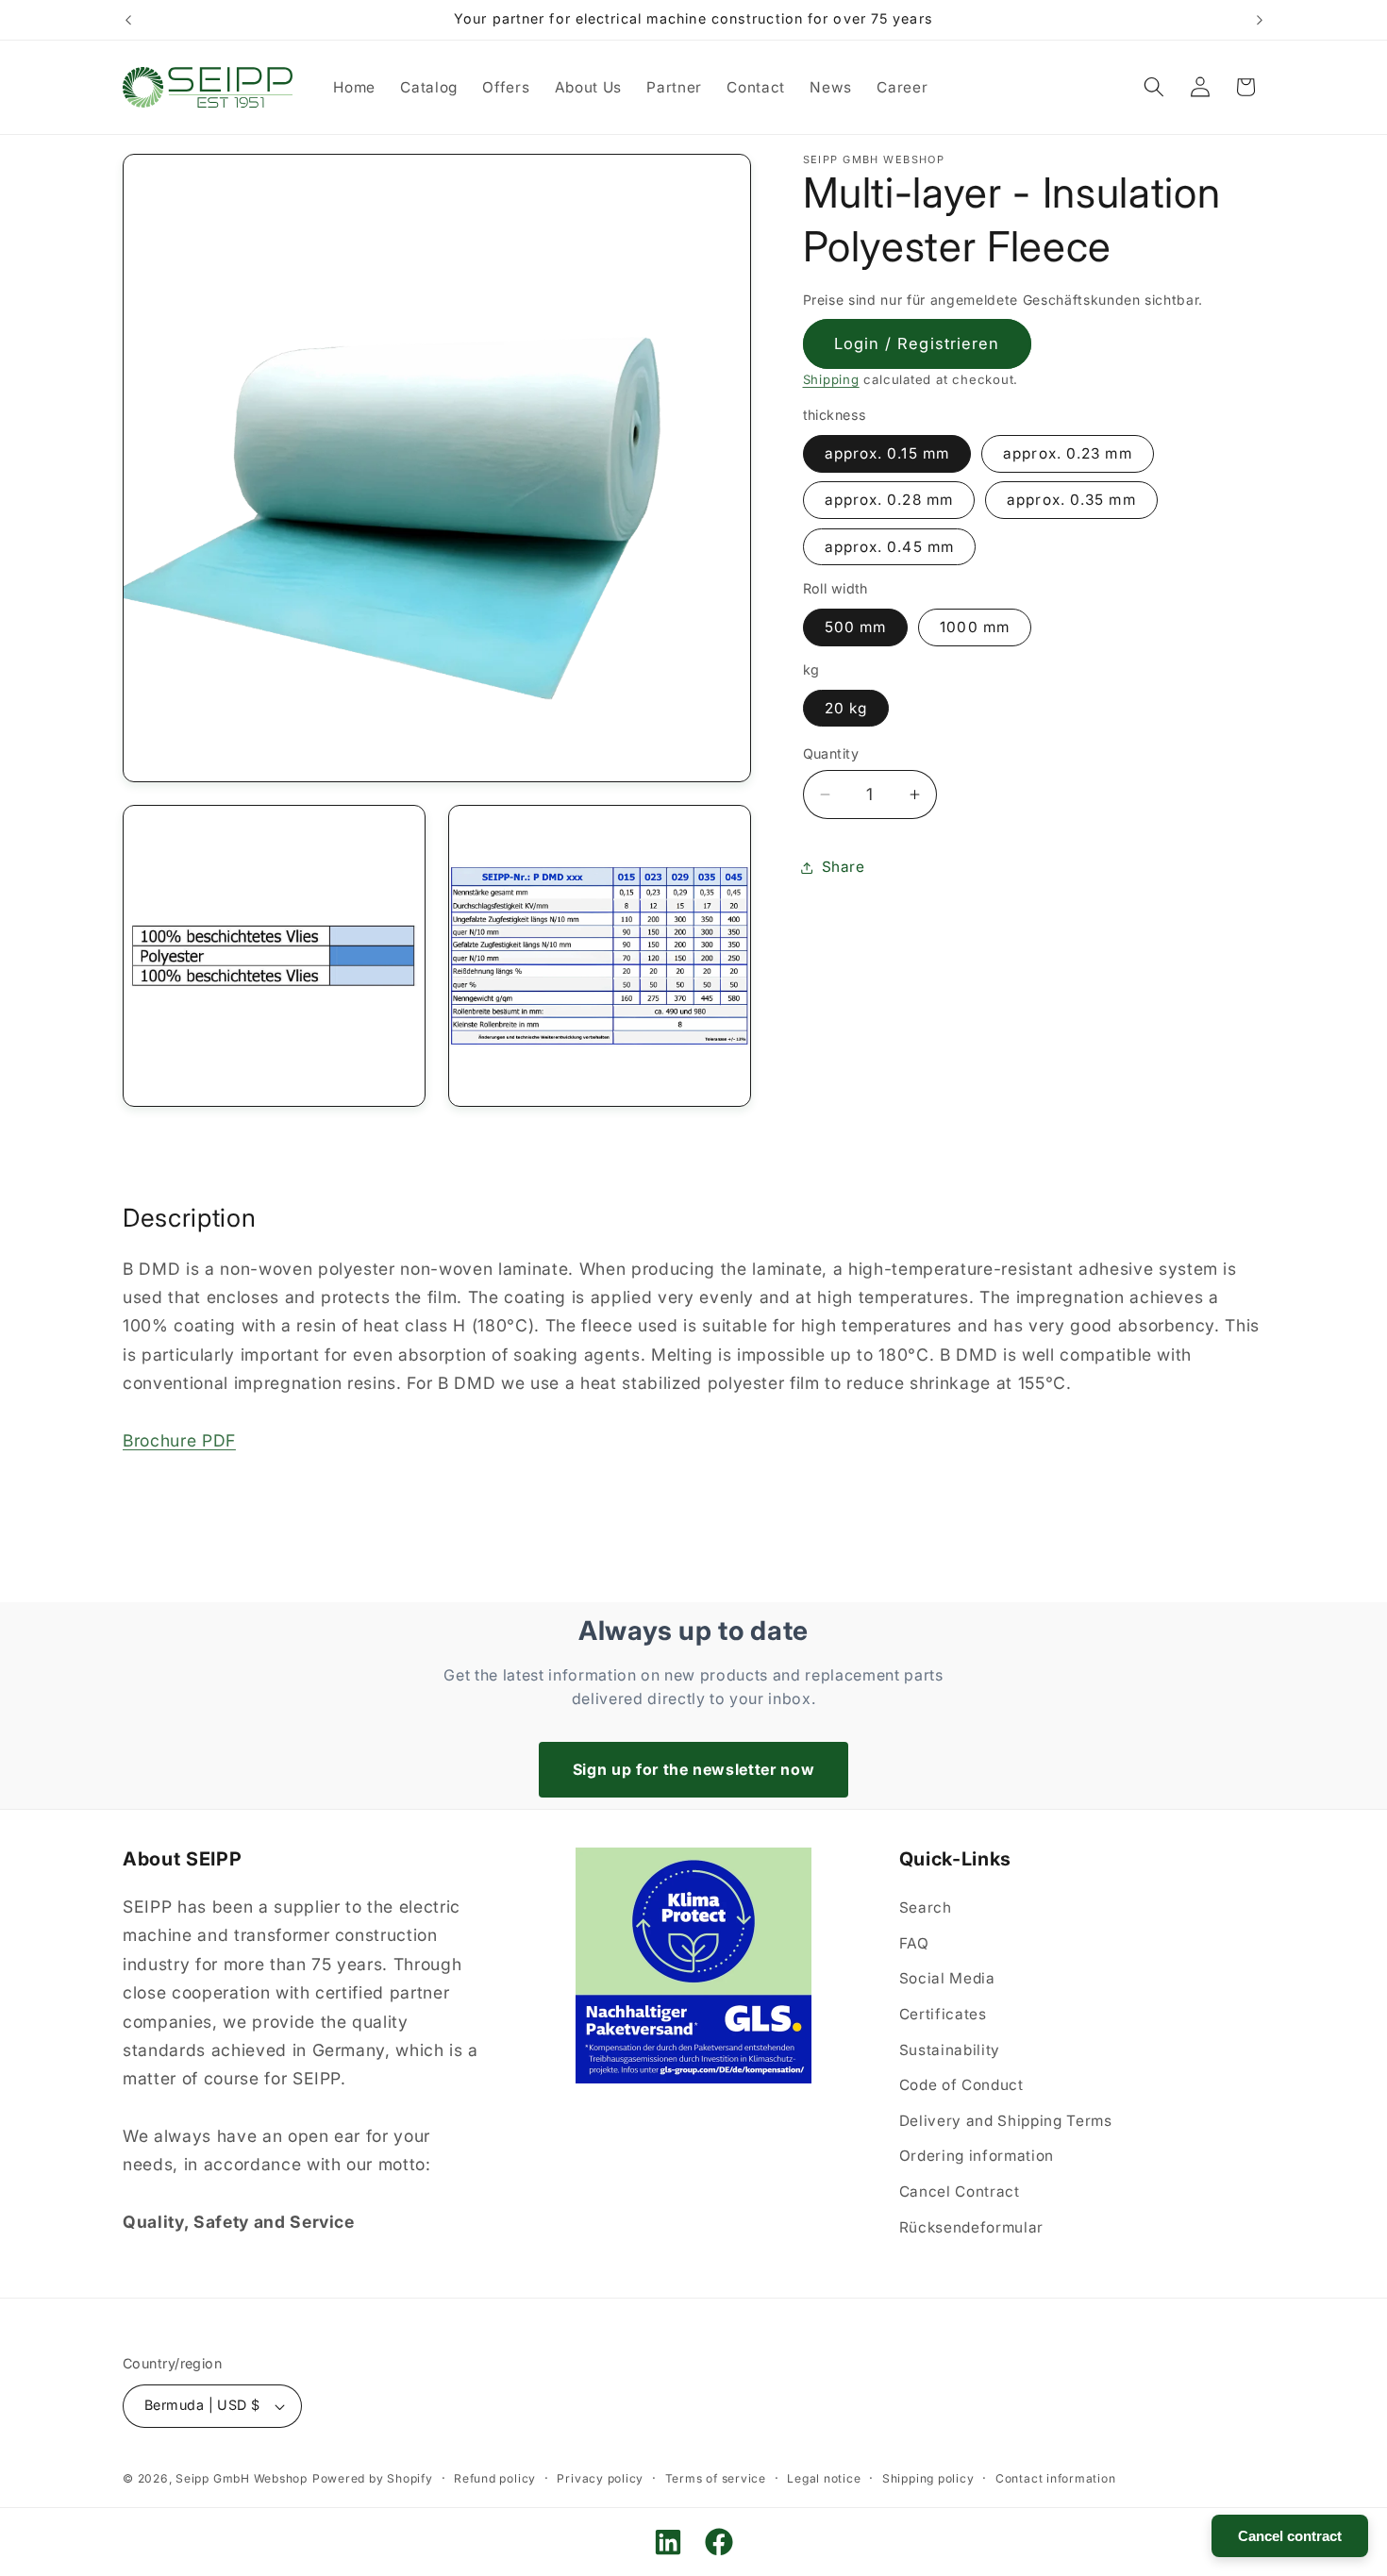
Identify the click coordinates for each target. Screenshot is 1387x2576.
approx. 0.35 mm (1071, 501)
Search (926, 1907)
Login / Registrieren (917, 343)
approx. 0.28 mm (889, 501)
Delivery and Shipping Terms (1006, 2121)
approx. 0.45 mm (890, 547)
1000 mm (975, 627)
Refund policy (495, 2478)
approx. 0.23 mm (1068, 453)
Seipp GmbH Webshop (242, 2478)
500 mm (856, 627)
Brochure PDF (179, 1440)
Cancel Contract (960, 2191)
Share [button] (844, 867)
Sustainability (950, 2050)
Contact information (1056, 2478)
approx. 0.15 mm (887, 453)
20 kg (846, 708)
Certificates (943, 2014)
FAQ (914, 1943)
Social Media (947, 1978)
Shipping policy (928, 2478)
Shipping (831, 380)
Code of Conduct (961, 2085)
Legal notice (824, 2478)
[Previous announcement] (128, 20)
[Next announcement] (1260, 20)
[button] (1154, 87)
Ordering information (977, 2156)
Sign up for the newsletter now (694, 1769)
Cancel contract (1290, 2536)
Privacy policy (600, 2478)
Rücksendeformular (971, 2227)
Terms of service (716, 2478)
